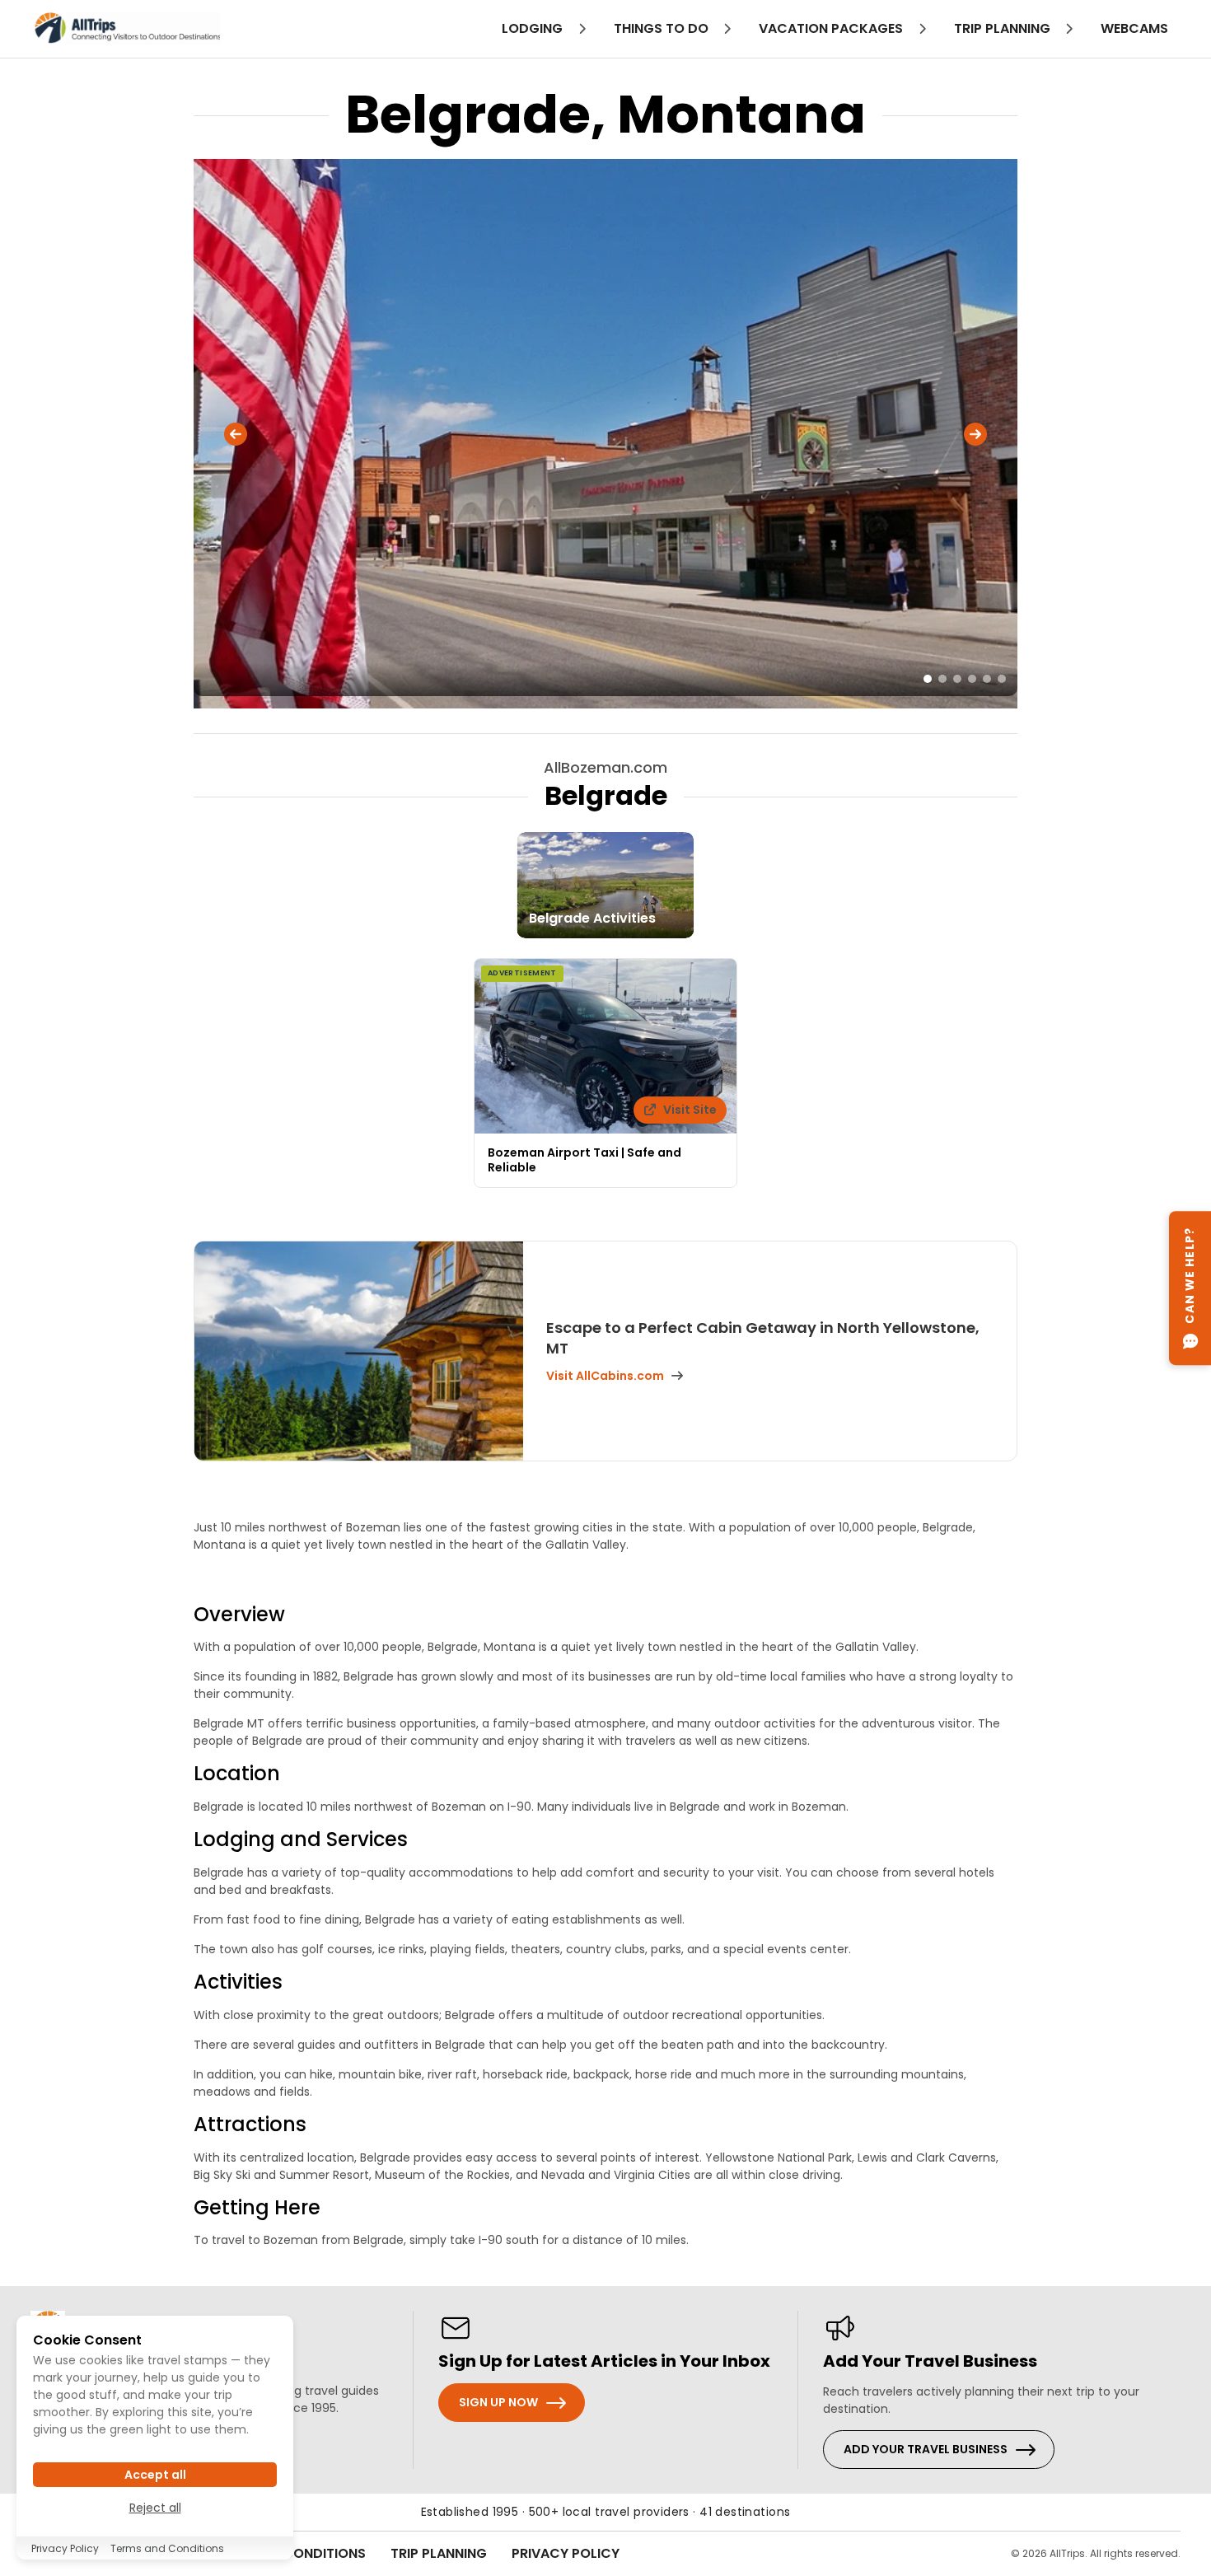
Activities (238, 1982)
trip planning (1004, 28)
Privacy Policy (566, 2553)
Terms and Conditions (167, 2548)
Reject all (155, 2508)
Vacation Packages (832, 28)
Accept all (155, 2475)
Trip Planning (439, 2553)
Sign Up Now (498, 2402)
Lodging (534, 28)
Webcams (1134, 28)
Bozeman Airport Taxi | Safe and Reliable (584, 1160)
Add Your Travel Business (926, 2449)
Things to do (663, 28)
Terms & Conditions (294, 2553)
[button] (236, 434)
